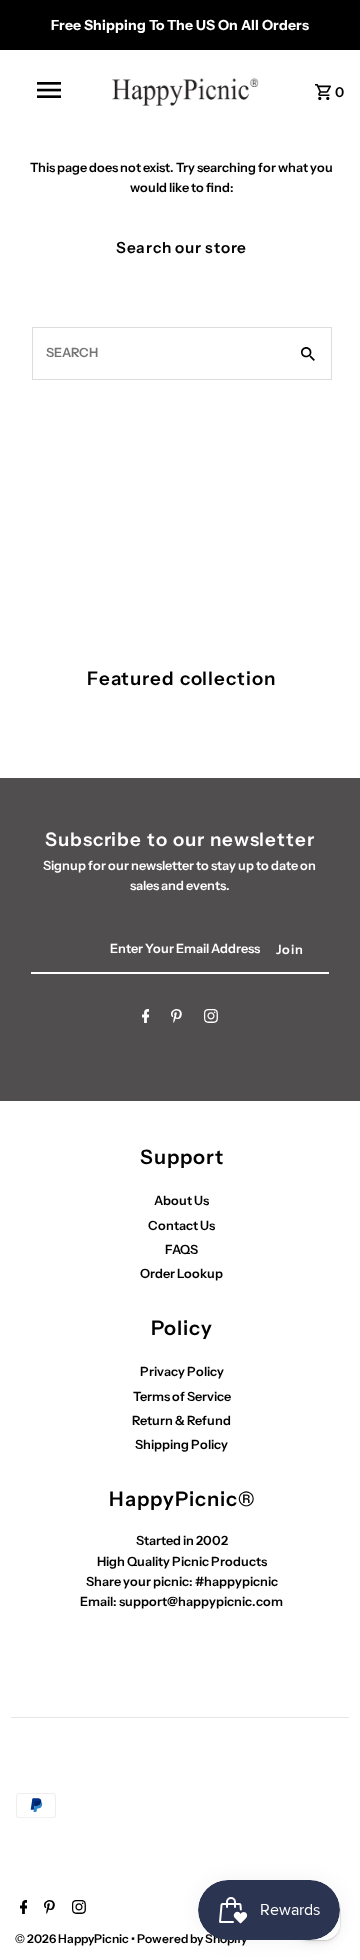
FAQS (181, 1249)
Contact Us (181, 1225)
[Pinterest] (176, 1019)
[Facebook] (146, 1019)
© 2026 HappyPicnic (73, 1938)
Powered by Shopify (192, 1938)
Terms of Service (182, 1396)
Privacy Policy (182, 1371)
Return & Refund (181, 1420)
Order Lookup (181, 1273)
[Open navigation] (48, 90)
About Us (181, 1200)
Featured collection (181, 678)
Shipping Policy (181, 1444)
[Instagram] (211, 1019)
